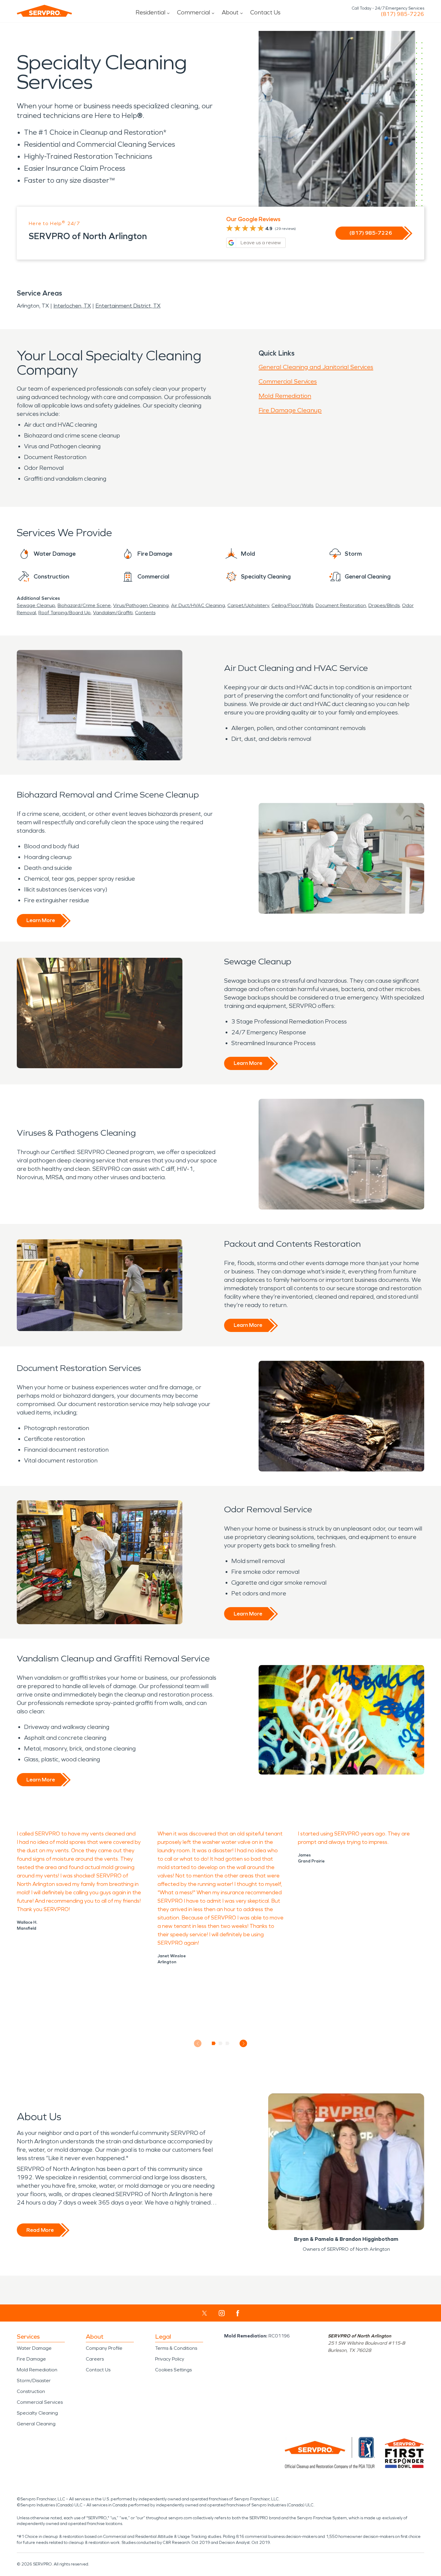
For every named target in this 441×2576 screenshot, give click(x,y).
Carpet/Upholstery (248, 605)
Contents (145, 613)
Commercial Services (288, 381)
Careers (95, 2359)
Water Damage (34, 2348)
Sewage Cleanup (36, 605)
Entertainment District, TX (128, 306)
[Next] (243, 2044)
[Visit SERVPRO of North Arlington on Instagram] (222, 2313)
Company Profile (104, 2348)
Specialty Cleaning (37, 2413)
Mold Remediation (285, 396)
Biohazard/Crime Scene (84, 605)
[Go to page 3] (228, 2043)
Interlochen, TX (72, 306)
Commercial (193, 12)
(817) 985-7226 (402, 14)
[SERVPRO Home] (44, 11)
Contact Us (265, 12)
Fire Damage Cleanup (290, 410)
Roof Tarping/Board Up (64, 613)
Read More (40, 2230)
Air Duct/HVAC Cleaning (198, 605)
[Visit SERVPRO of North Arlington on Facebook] (238, 2313)
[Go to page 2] (221, 2043)
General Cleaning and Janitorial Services (316, 367)
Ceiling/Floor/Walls (292, 605)
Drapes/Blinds (384, 605)
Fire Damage (31, 2359)
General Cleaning (36, 2424)
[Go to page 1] (214, 2043)
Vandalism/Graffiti (113, 613)
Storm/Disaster (34, 2381)
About (230, 12)
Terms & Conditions (176, 2348)
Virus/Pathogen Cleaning (141, 605)
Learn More (41, 920)
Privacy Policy (170, 2359)
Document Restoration (341, 605)
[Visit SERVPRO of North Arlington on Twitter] (204, 2313)
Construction (31, 2391)
